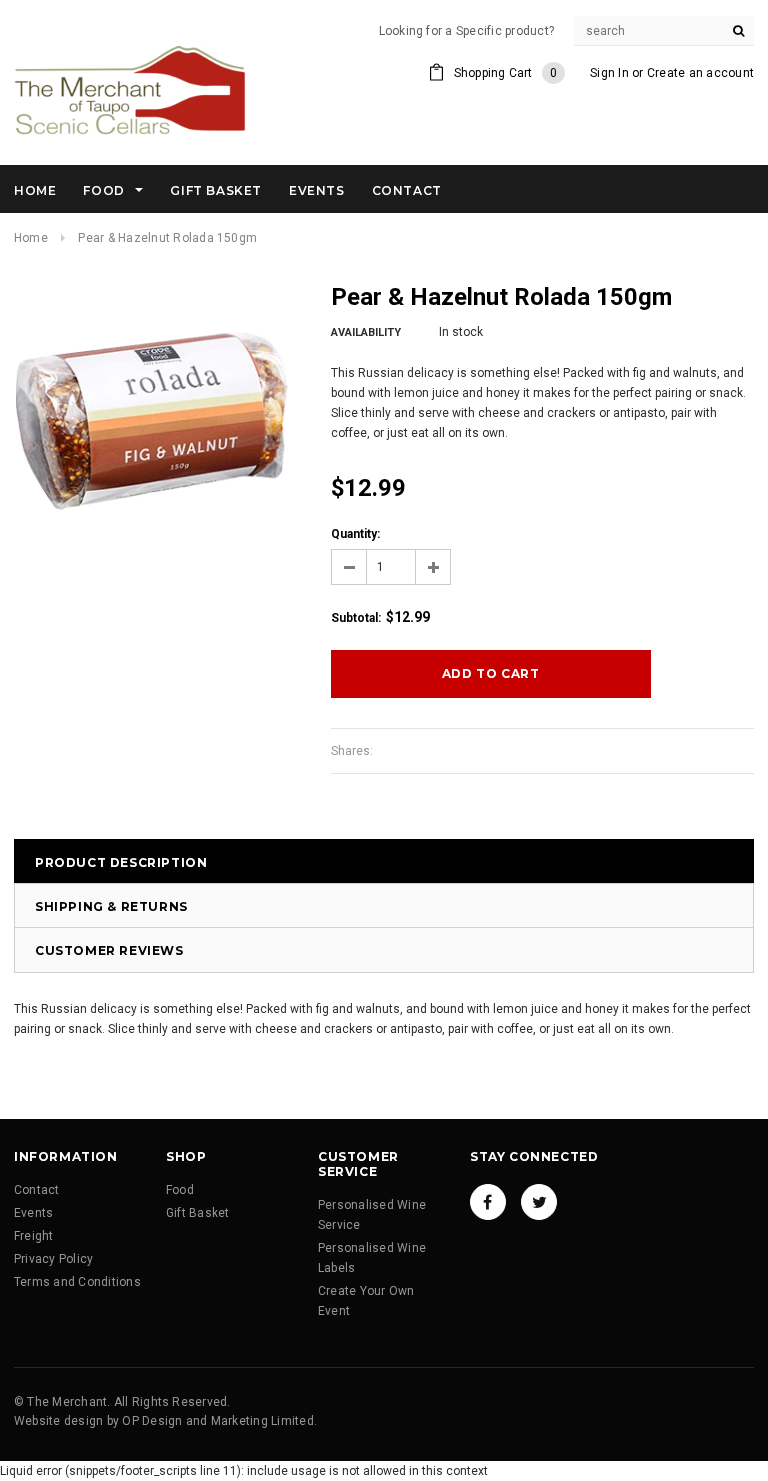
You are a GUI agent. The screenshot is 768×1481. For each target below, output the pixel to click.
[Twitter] (539, 1202)
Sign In (609, 73)
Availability (366, 332)
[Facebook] (488, 1202)
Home (31, 238)
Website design (58, 1421)
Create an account (700, 73)
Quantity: (355, 534)
